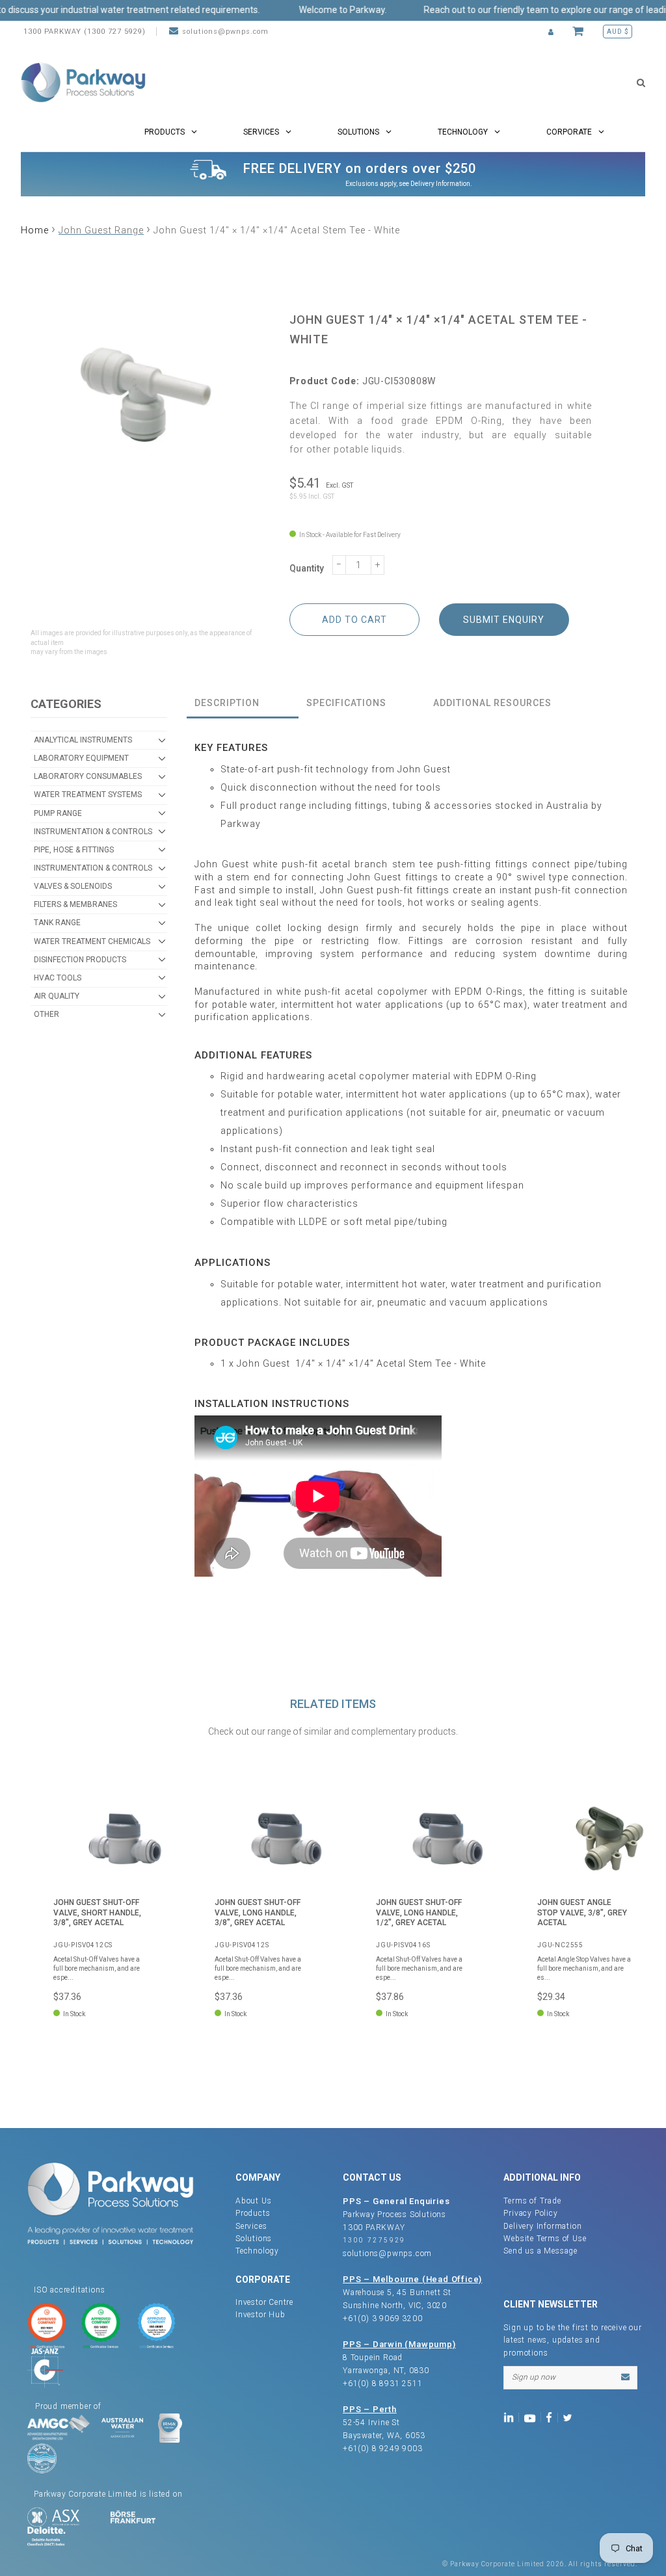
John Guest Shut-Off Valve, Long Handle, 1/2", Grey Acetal (419, 1912)
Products (253, 2213)
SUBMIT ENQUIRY (504, 620)
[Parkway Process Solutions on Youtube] (533, 2417)
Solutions (254, 2239)
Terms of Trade (532, 2201)
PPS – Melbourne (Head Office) (412, 2279)
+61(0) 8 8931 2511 (382, 2384)
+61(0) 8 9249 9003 (382, 2449)
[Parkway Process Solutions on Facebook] (552, 2417)
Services (251, 2226)
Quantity (307, 568)
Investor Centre (264, 2302)
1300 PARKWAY (374, 2228)
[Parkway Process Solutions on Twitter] (570, 2417)
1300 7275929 (374, 2240)
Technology (257, 2251)
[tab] (243, 704)
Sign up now (534, 2377)
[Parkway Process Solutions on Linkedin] (511, 2417)
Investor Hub (260, 2315)
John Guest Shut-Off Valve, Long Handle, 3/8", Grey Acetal (258, 1912)
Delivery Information (440, 184)
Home (35, 230)
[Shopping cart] (580, 32)
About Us (253, 2201)
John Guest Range (101, 230)
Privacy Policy (530, 2213)
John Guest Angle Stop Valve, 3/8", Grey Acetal (582, 1912)
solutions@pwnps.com (225, 32)
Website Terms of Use (545, 2239)
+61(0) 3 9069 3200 (382, 2319)
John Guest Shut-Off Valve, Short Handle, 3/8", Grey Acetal (97, 1912)
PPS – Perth (370, 2409)
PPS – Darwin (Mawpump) (399, 2344)
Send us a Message (540, 2251)
